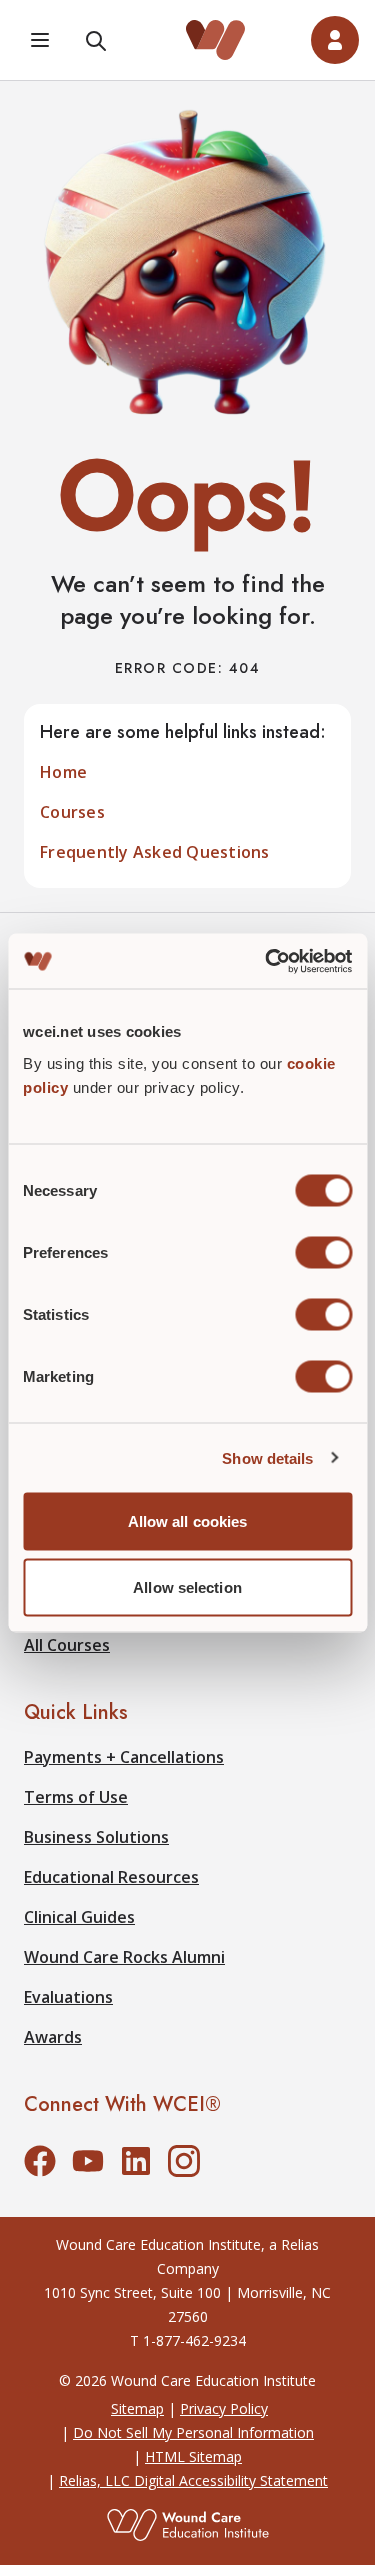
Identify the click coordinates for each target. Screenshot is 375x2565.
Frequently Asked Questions (155, 852)
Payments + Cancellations (124, 1757)
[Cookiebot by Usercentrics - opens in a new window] (267, 961)
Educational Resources (111, 1877)
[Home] (216, 40)
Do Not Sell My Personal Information (193, 2432)
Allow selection (187, 1586)
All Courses (67, 1645)
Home (63, 772)
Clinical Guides (79, 1917)
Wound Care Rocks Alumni (124, 1957)
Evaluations (68, 1997)
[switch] (323, 1253)
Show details (267, 1457)
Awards (53, 2037)
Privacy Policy (224, 2408)
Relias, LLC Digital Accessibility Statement (193, 2480)
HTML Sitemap (193, 2456)
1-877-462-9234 (194, 2340)
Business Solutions (96, 1837)
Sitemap (137, 2408)
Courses (72, 812)
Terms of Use (76, 1797)
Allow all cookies (188, 1521)
